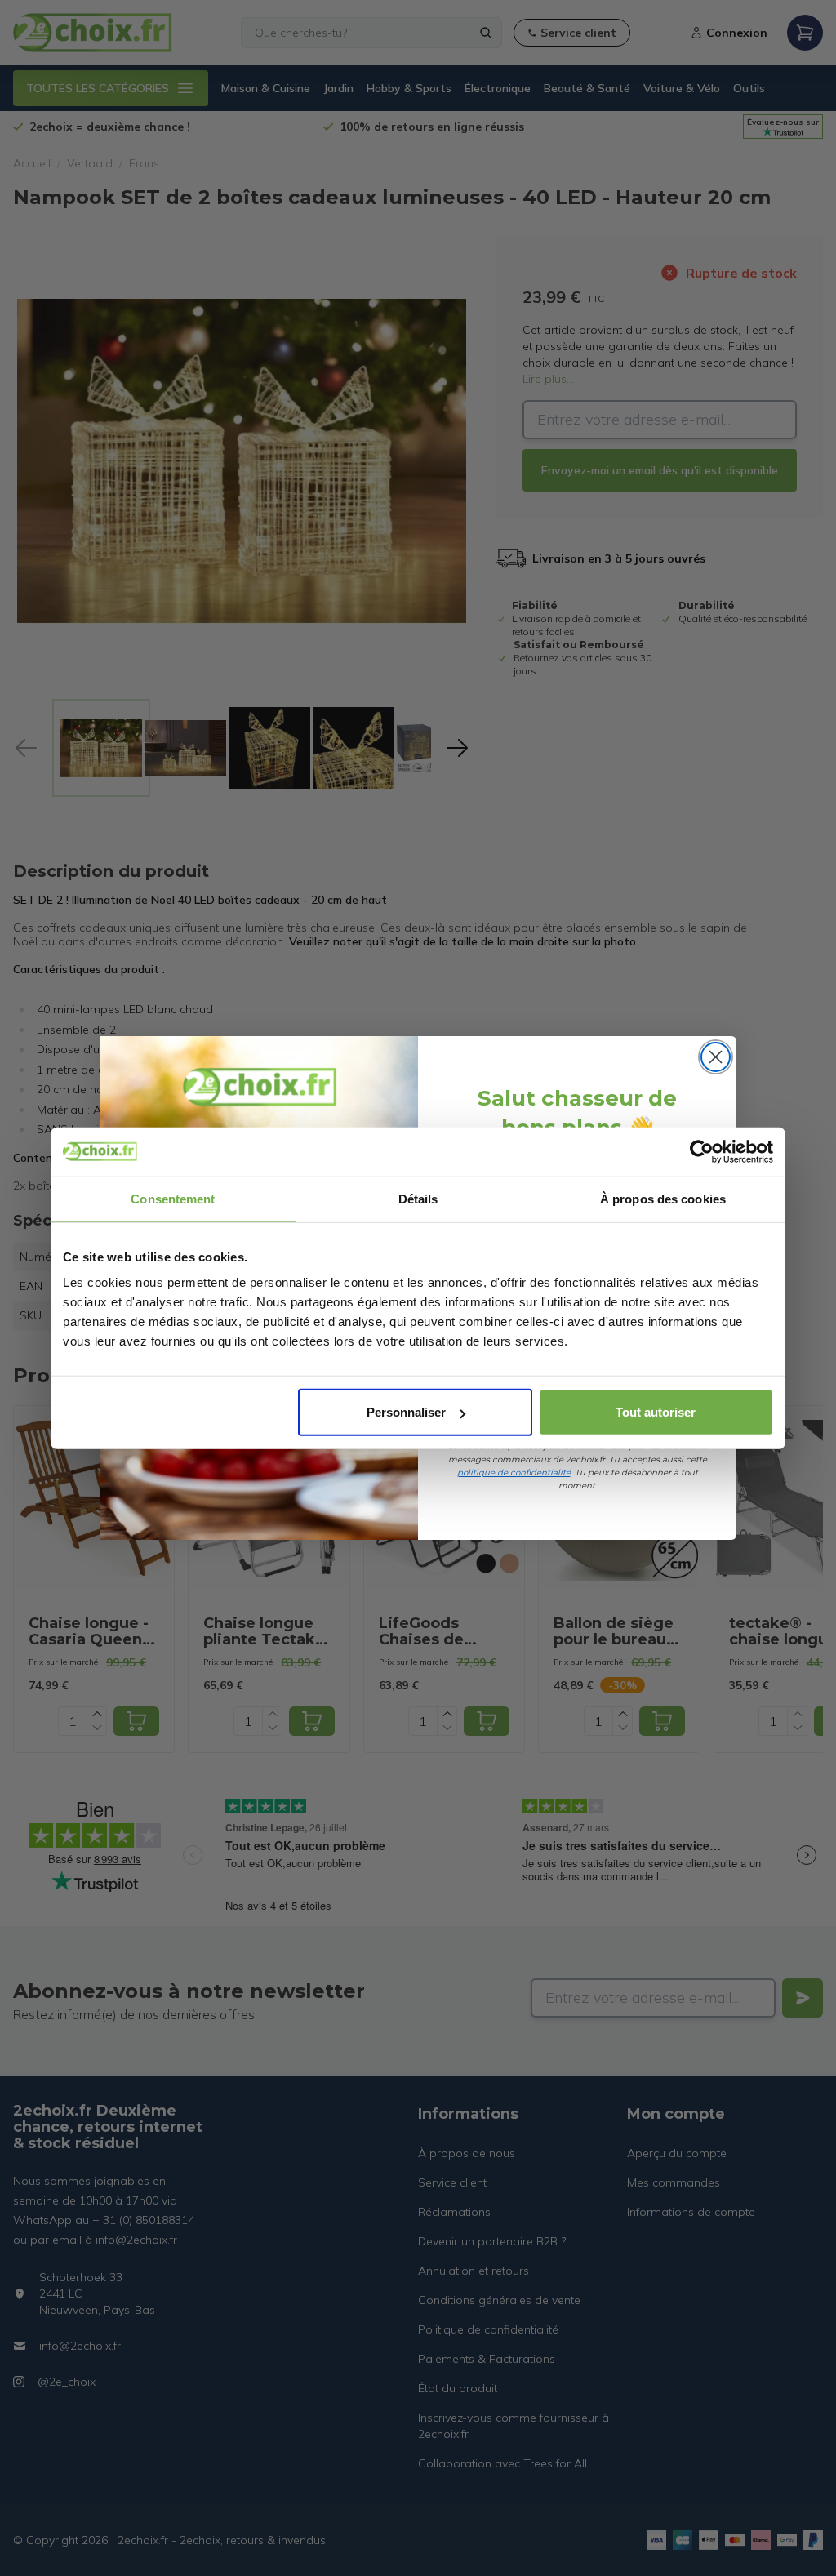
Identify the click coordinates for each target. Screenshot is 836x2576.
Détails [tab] (418, 1198)
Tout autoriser (656, 1412)
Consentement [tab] (173, 1198)
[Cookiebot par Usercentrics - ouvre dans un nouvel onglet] (702, 1151)
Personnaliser (406, 1412)
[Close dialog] (716, 1057)
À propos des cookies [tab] (663, 1198)
